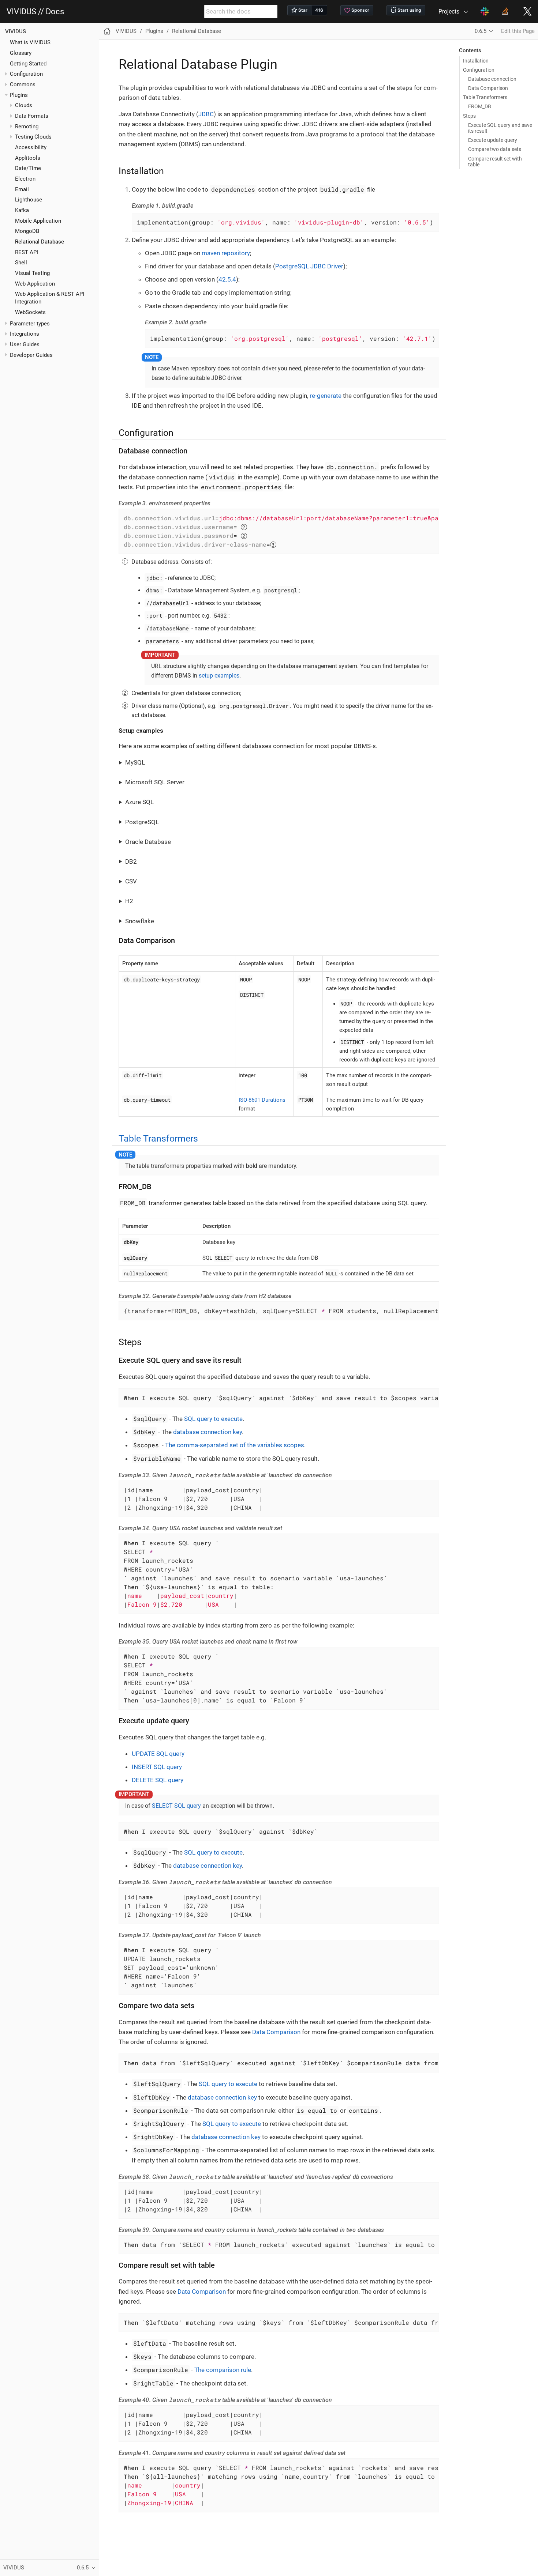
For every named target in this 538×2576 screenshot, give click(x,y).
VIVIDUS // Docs (35, 12)
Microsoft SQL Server (155, 782)
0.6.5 (481, 31)
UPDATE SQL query (158, 1754)
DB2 (131, 861)
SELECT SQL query (176, 1806)
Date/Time (28, 168)
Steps (469, 116)
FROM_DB (480, 106)
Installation (476, 61)
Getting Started (28, 64)
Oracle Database (148, 842)
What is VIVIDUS (30, 42)
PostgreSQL (142, 822)
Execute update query (493, 140)
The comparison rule (223, 2370)
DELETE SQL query (158, 1780)
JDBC (206, 114)
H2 (129, 901)
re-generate (326, 396)
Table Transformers (485, 97)
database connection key (208, 1432)
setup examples (219, 676)
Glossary (21, 53)
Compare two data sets (495, 149)
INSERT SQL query (157, 1767)
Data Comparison (488, 88)
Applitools (28, 158)
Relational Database (40, 242)
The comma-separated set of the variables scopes (235, 1445)
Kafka (22, 210)
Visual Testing (32, 273)
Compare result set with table (495, 162)
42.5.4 (227, 279)
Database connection (492, 79)
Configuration (479, 70)
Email (22, 189)
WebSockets (30, 312)
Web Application (35, 284)
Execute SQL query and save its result (500, 128)
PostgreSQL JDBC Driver (309, 266)
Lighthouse (29, 200)
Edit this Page (518, 31)
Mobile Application (38, 221)
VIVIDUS (16, 31)
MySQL (135, 762)
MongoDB (27, 231)
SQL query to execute (213, 1419)
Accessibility (31, 147)
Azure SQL (139, 802)
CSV (131, 881)
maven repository (226, 253)
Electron (25, 179)
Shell (21, 263)
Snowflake (140, 921)
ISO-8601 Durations (262, 1100)
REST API (27, 252)
